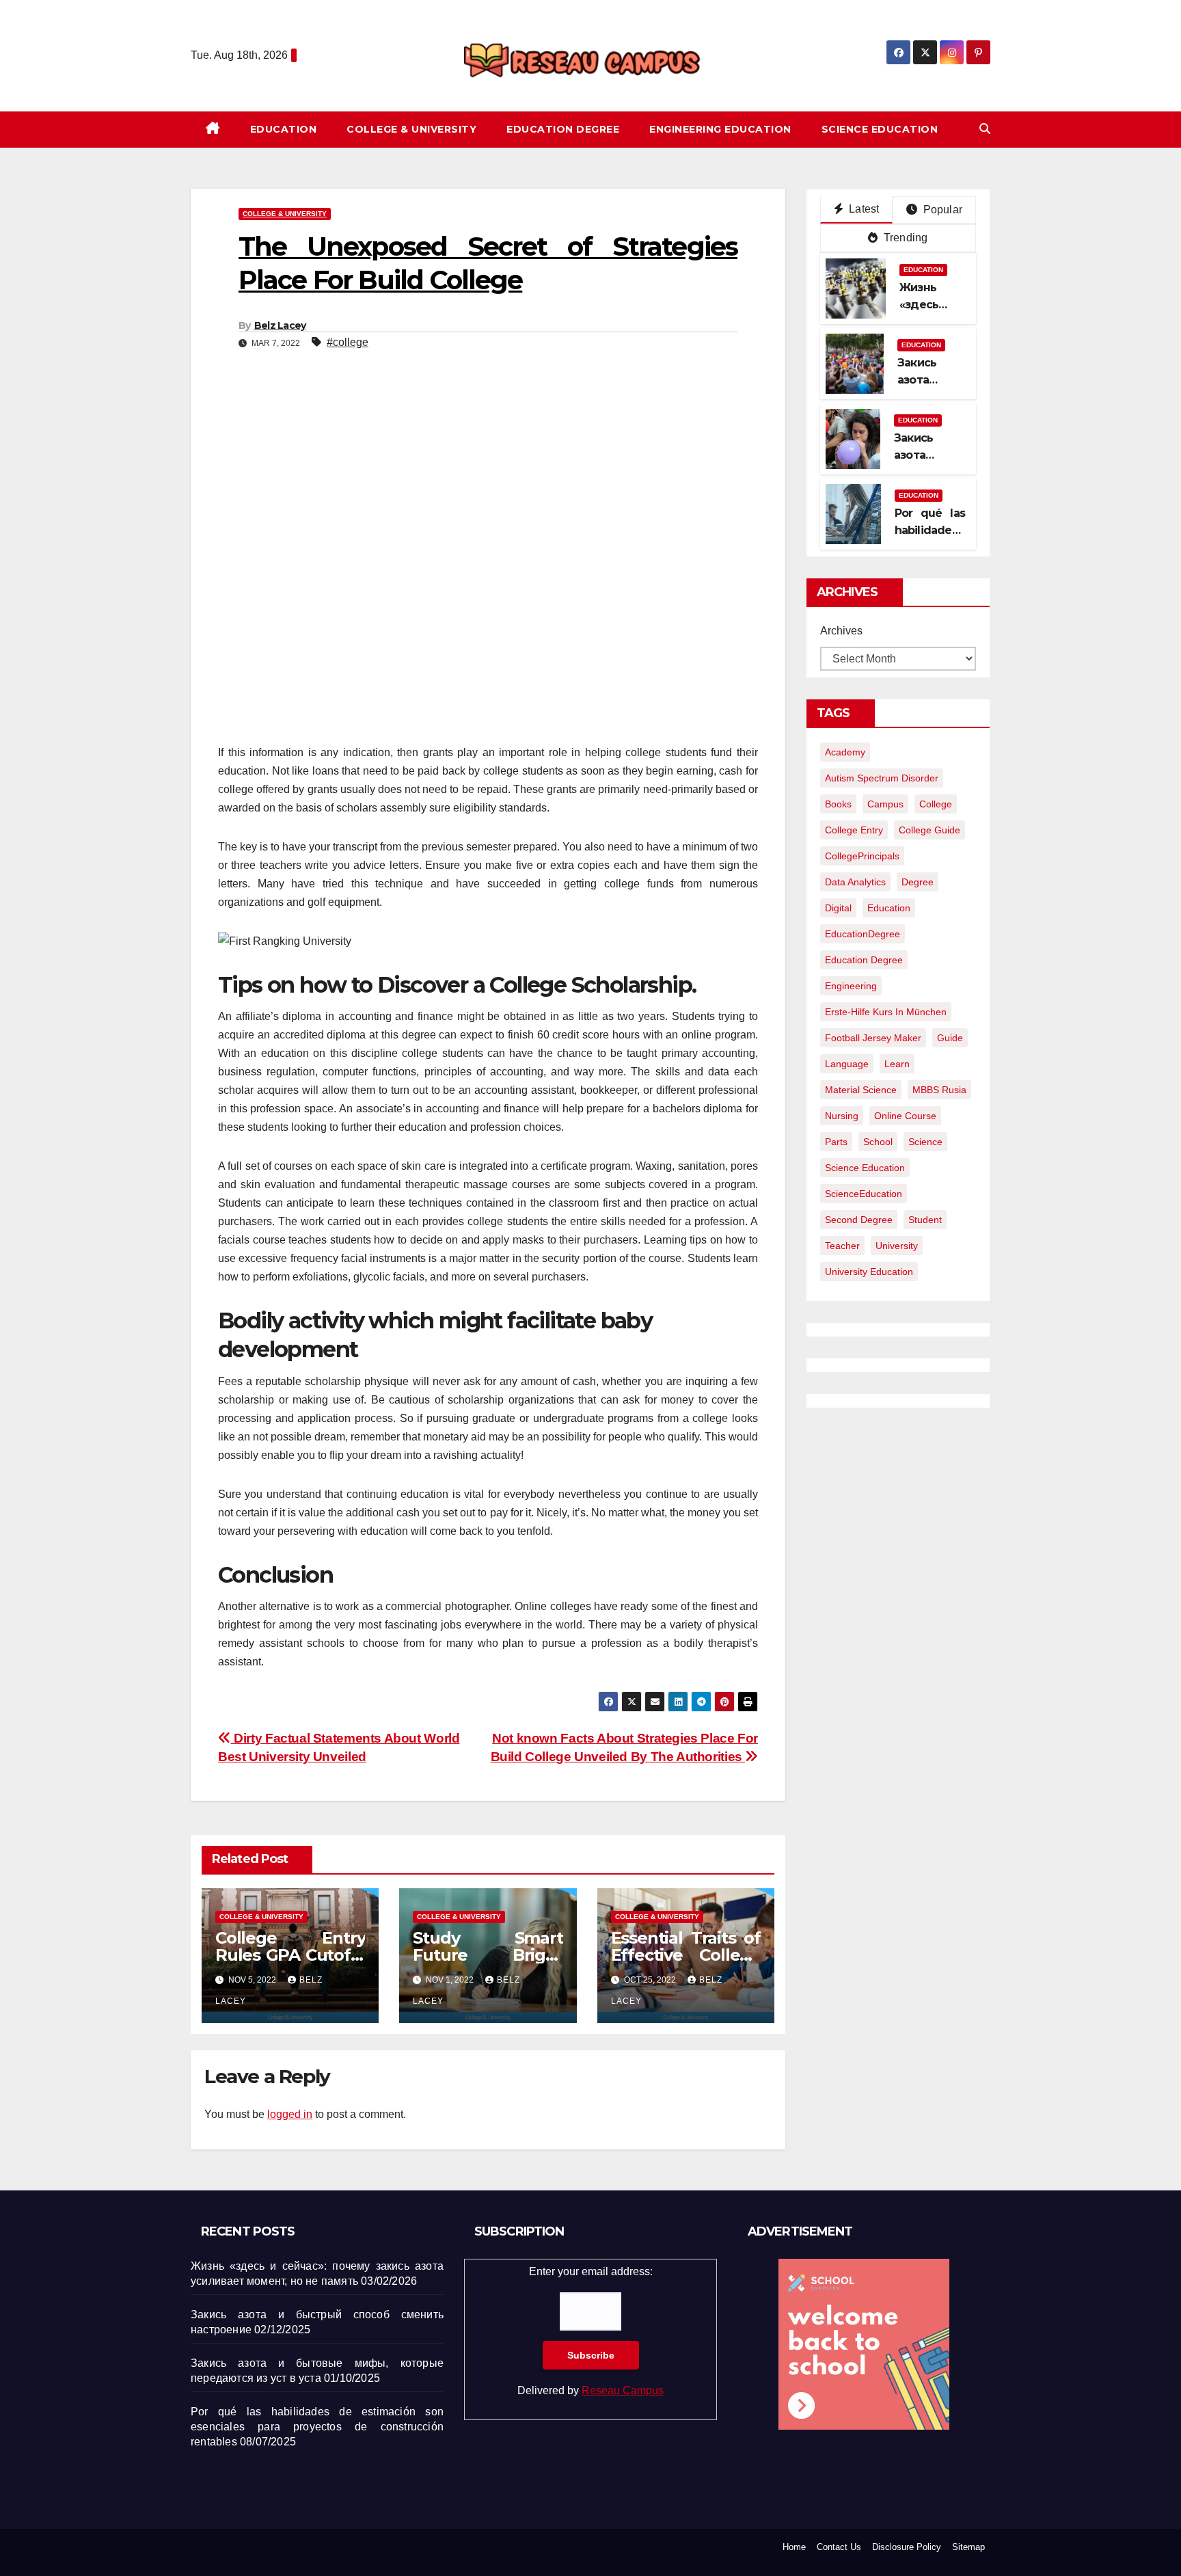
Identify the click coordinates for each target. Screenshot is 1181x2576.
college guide (929, 830)
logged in (290, 2114)
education (889, 908)
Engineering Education (720, 129)
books (838, 804)
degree (918, 882)
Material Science (861, 1090)
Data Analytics (855, 882)
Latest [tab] (863, 209)
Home (794, 2547)
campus (885, 804)
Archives (841, 631)
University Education (869, 1272)
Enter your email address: (590, 2331)
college (936, 804)
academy (845, 752)
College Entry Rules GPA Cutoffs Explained (290, 1955)
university (897, 1246)
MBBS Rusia (939, 1090)
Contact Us (839, 2547)
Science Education (880, 129)
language (847, 1064)
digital (838, 908)
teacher (842, 1246)
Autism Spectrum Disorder (882, 778)
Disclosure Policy (907, 2547)
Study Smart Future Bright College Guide (488, 1955)
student (925, 1220)
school (878, 1142)
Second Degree (859, 1220)
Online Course (905, 1116)
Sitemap (968, 2547)
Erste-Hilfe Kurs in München (886, 1012)
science (925, 1142)
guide (950, 1038)
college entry (854, 830)
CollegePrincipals (862, 856)
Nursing (842, 1116)
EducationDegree (863, 934)
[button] (985, 129)
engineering (851, 986)
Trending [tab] (905, 238)
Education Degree (563, 129)
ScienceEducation (864, 1194)
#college (348, 342)
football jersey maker (873, 1038)
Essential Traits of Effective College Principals (686, 1955)
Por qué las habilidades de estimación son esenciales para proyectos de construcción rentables (317, 2427)
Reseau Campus (623, 2390)
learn (897, 1064)
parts (836, 1142)
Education (284, 129)
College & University (411, 129)
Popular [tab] (941, 210)
